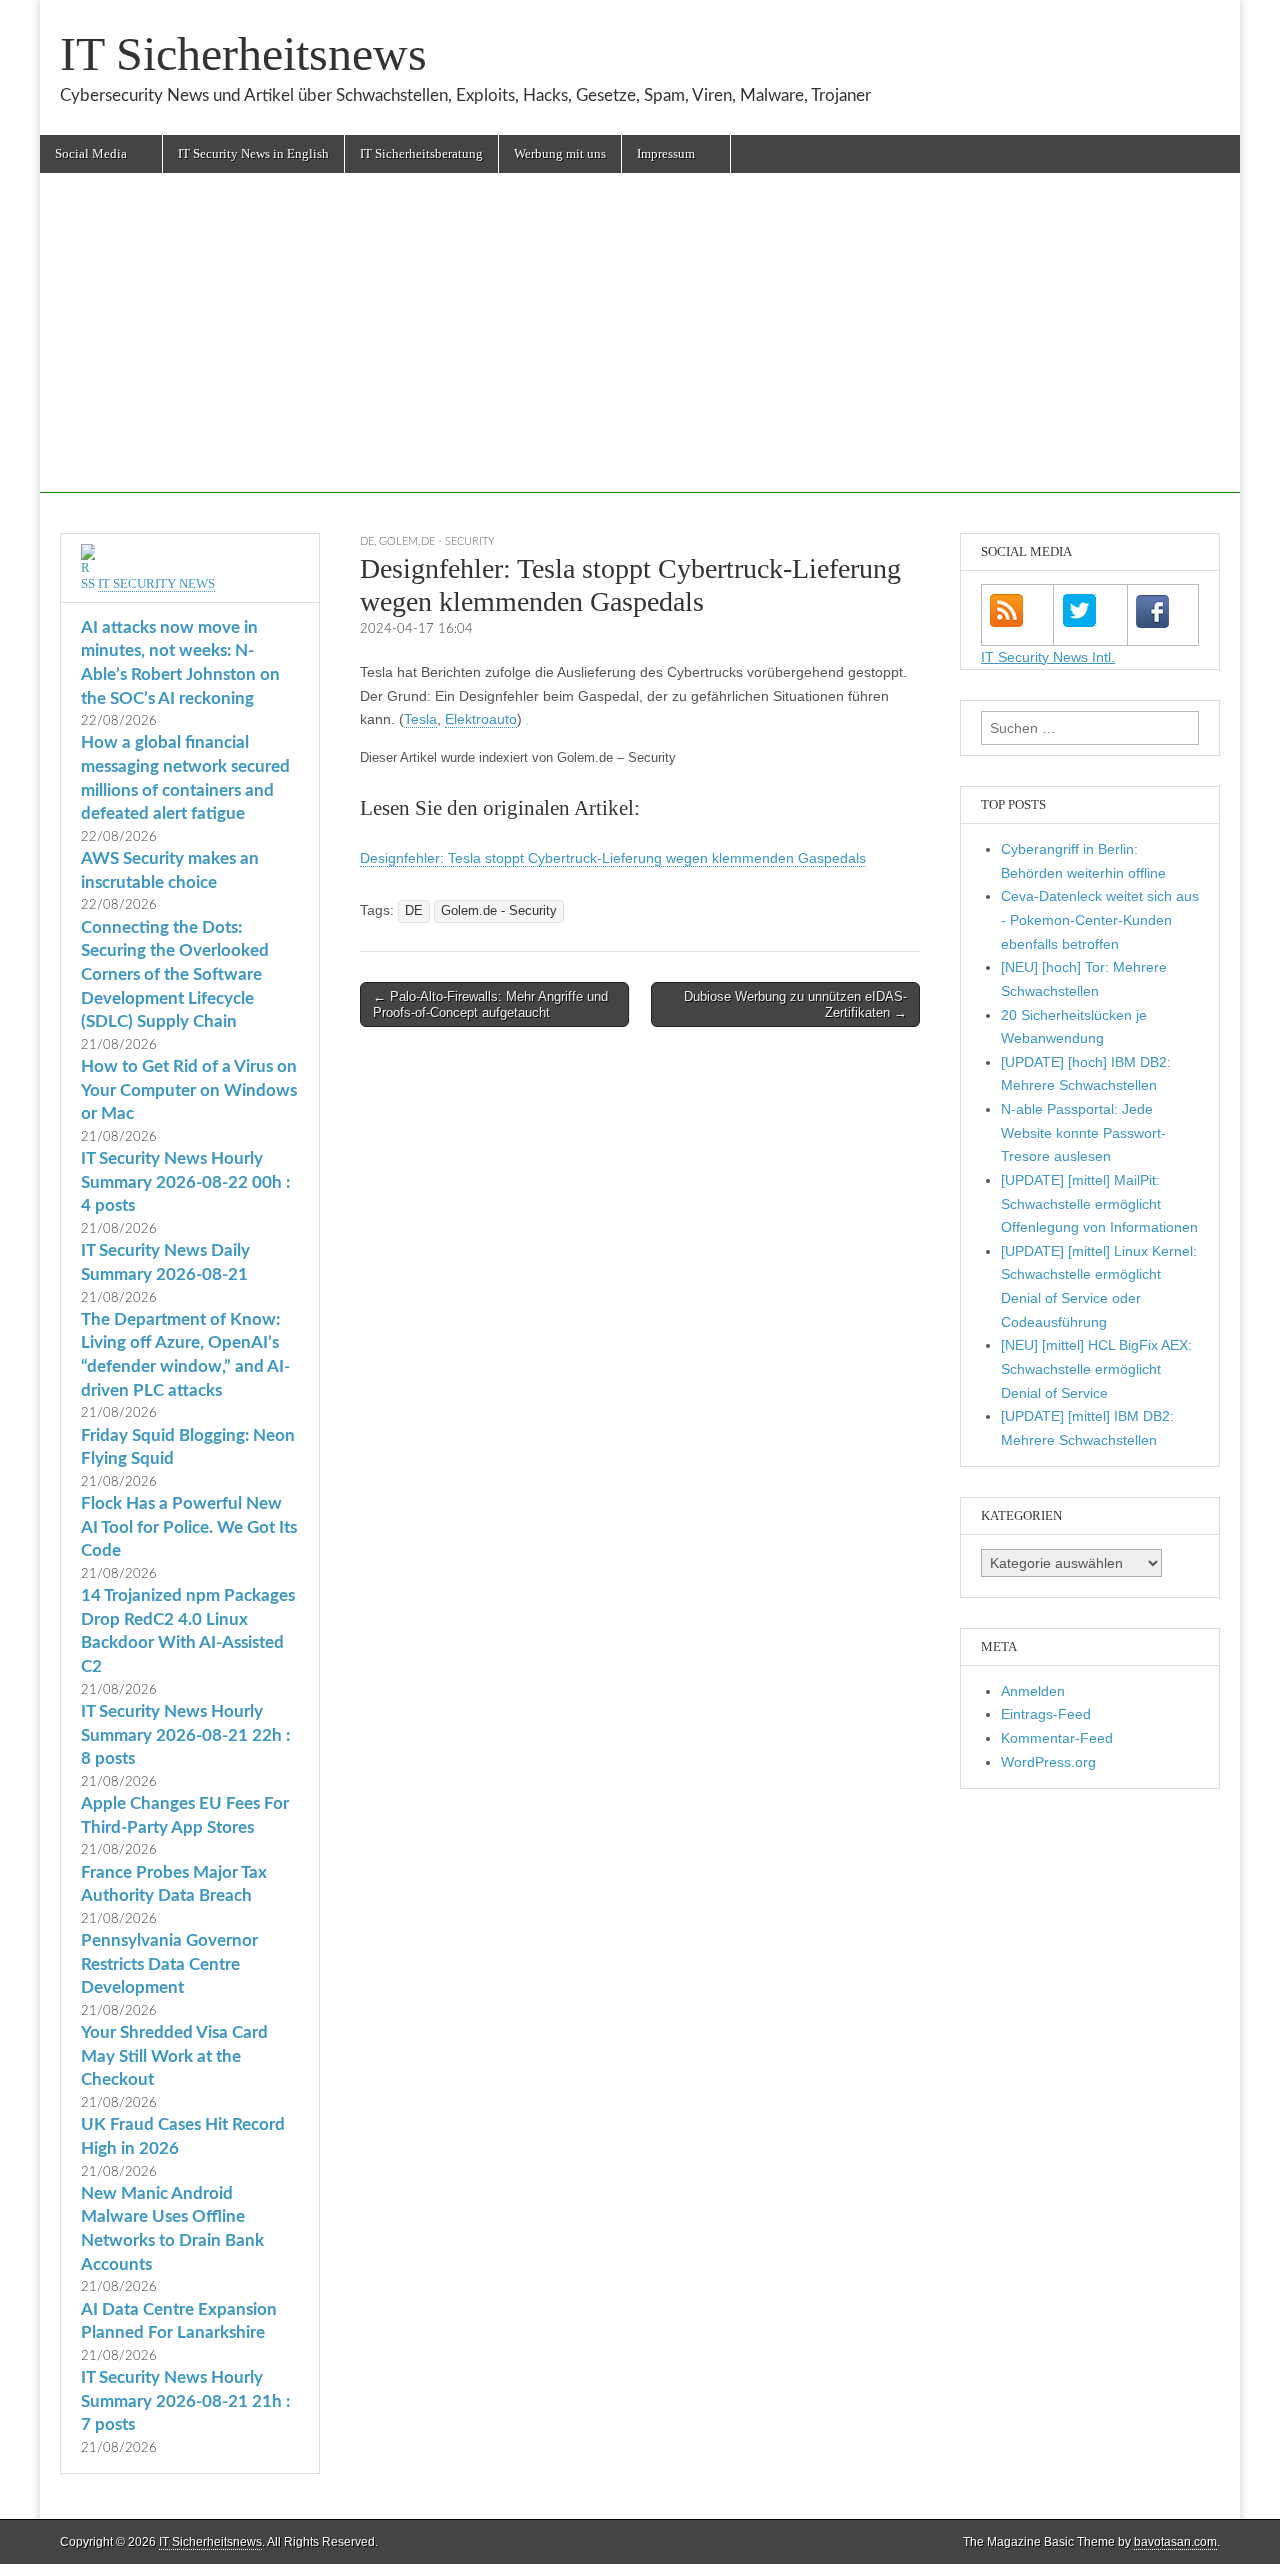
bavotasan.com (1175, 2542)
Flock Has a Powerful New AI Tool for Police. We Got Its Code (189, 1527)
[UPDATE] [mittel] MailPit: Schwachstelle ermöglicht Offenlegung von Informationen (1099, 1203)
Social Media (91, 153)
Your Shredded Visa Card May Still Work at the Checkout (174, 2056)
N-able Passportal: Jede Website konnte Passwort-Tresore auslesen (1083, 1132)
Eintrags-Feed (1046, 1714)
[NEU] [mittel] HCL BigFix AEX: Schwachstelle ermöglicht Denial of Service (1096, 1368)
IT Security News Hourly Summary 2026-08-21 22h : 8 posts (185, 1735)
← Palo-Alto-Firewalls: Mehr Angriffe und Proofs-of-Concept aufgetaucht (490, 1004)
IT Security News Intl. (1048, 657)
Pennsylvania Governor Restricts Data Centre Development (169, 1964)
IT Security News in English (253, 153)
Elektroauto (481, 719)
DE (367, 541)
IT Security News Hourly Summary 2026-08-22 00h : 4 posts (185, 1182)
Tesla (420, 719)
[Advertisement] (640, 353)
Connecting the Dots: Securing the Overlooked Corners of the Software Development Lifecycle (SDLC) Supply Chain (175, 975)
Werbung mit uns (560, 153)
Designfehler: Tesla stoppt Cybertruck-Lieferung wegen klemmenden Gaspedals (613, 858)
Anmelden (1033, 1691)
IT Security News (156, 583)
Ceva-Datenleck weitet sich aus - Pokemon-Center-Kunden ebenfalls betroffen (1100, 919)
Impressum (666, 153)
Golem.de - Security (437, 541)
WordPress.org (1048, 1762)
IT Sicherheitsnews (243, 53)
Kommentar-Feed (1057, 1738)
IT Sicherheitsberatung (421, 153)
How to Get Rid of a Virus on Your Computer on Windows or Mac (189, 1090)
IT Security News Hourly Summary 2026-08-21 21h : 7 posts (185, 2401)
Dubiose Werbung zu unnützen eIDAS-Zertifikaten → (795, 1004)
